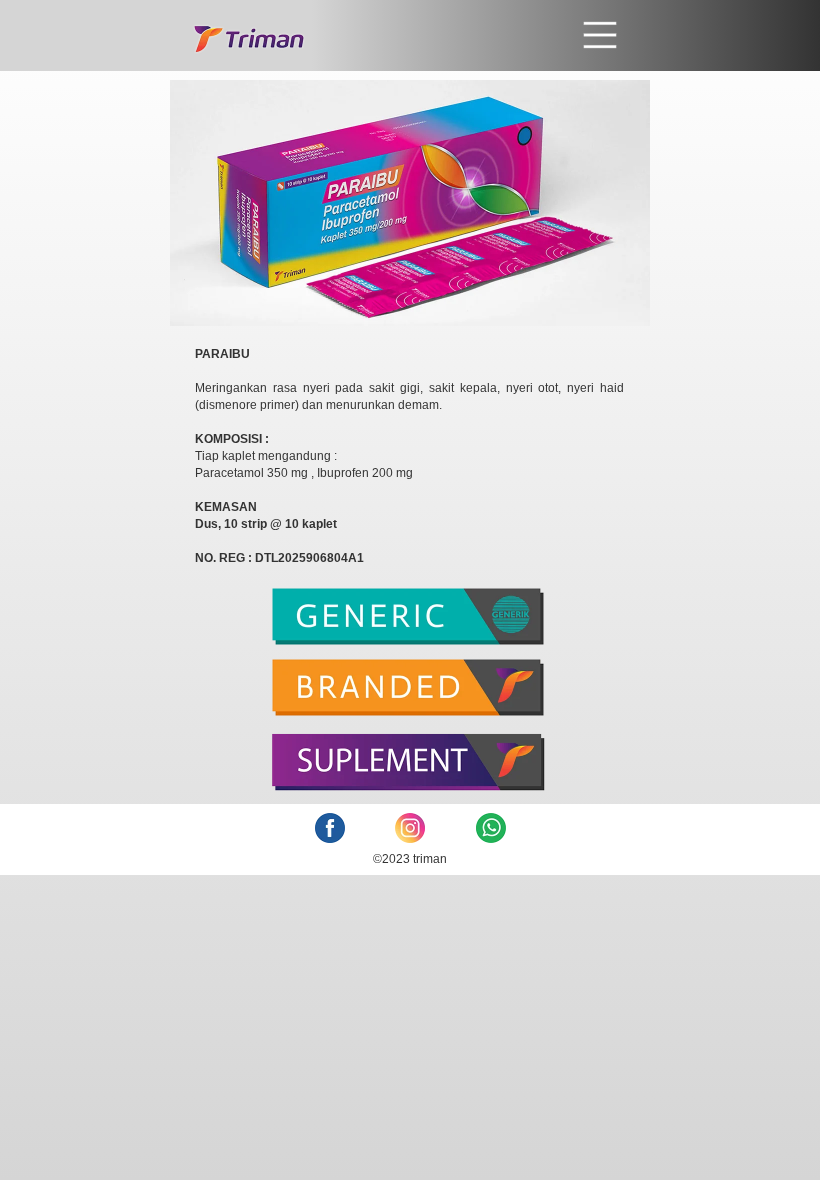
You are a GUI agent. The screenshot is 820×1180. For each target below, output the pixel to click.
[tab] (409, 623)
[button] (463, 35)
